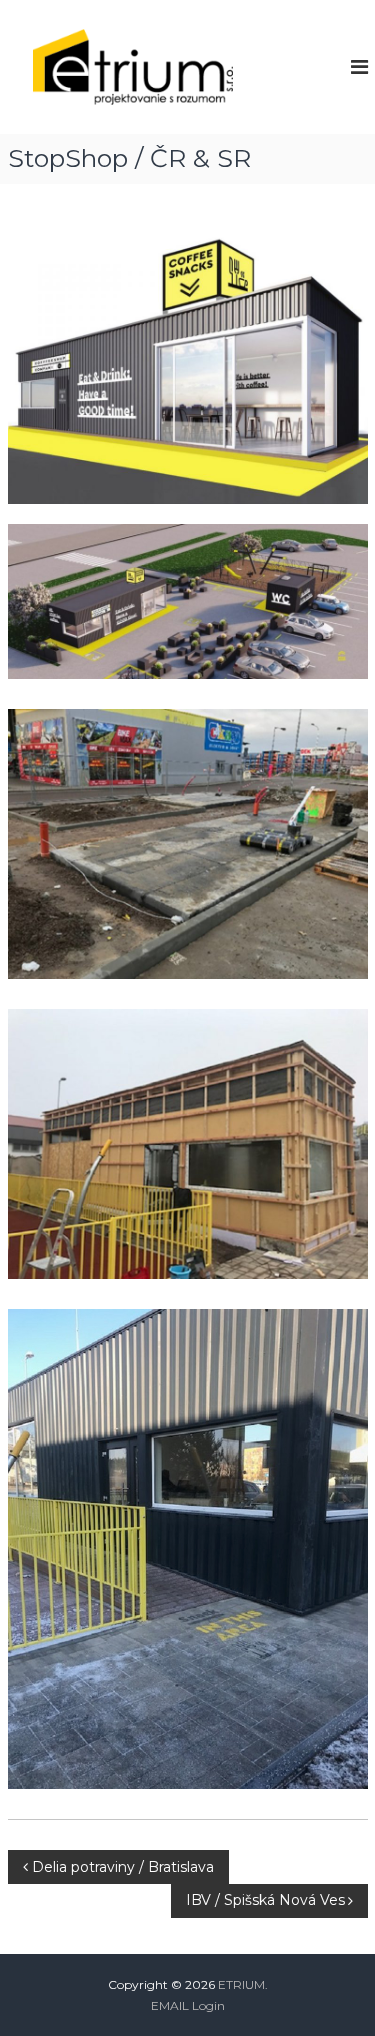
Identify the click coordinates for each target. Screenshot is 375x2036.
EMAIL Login (188, 2005)
